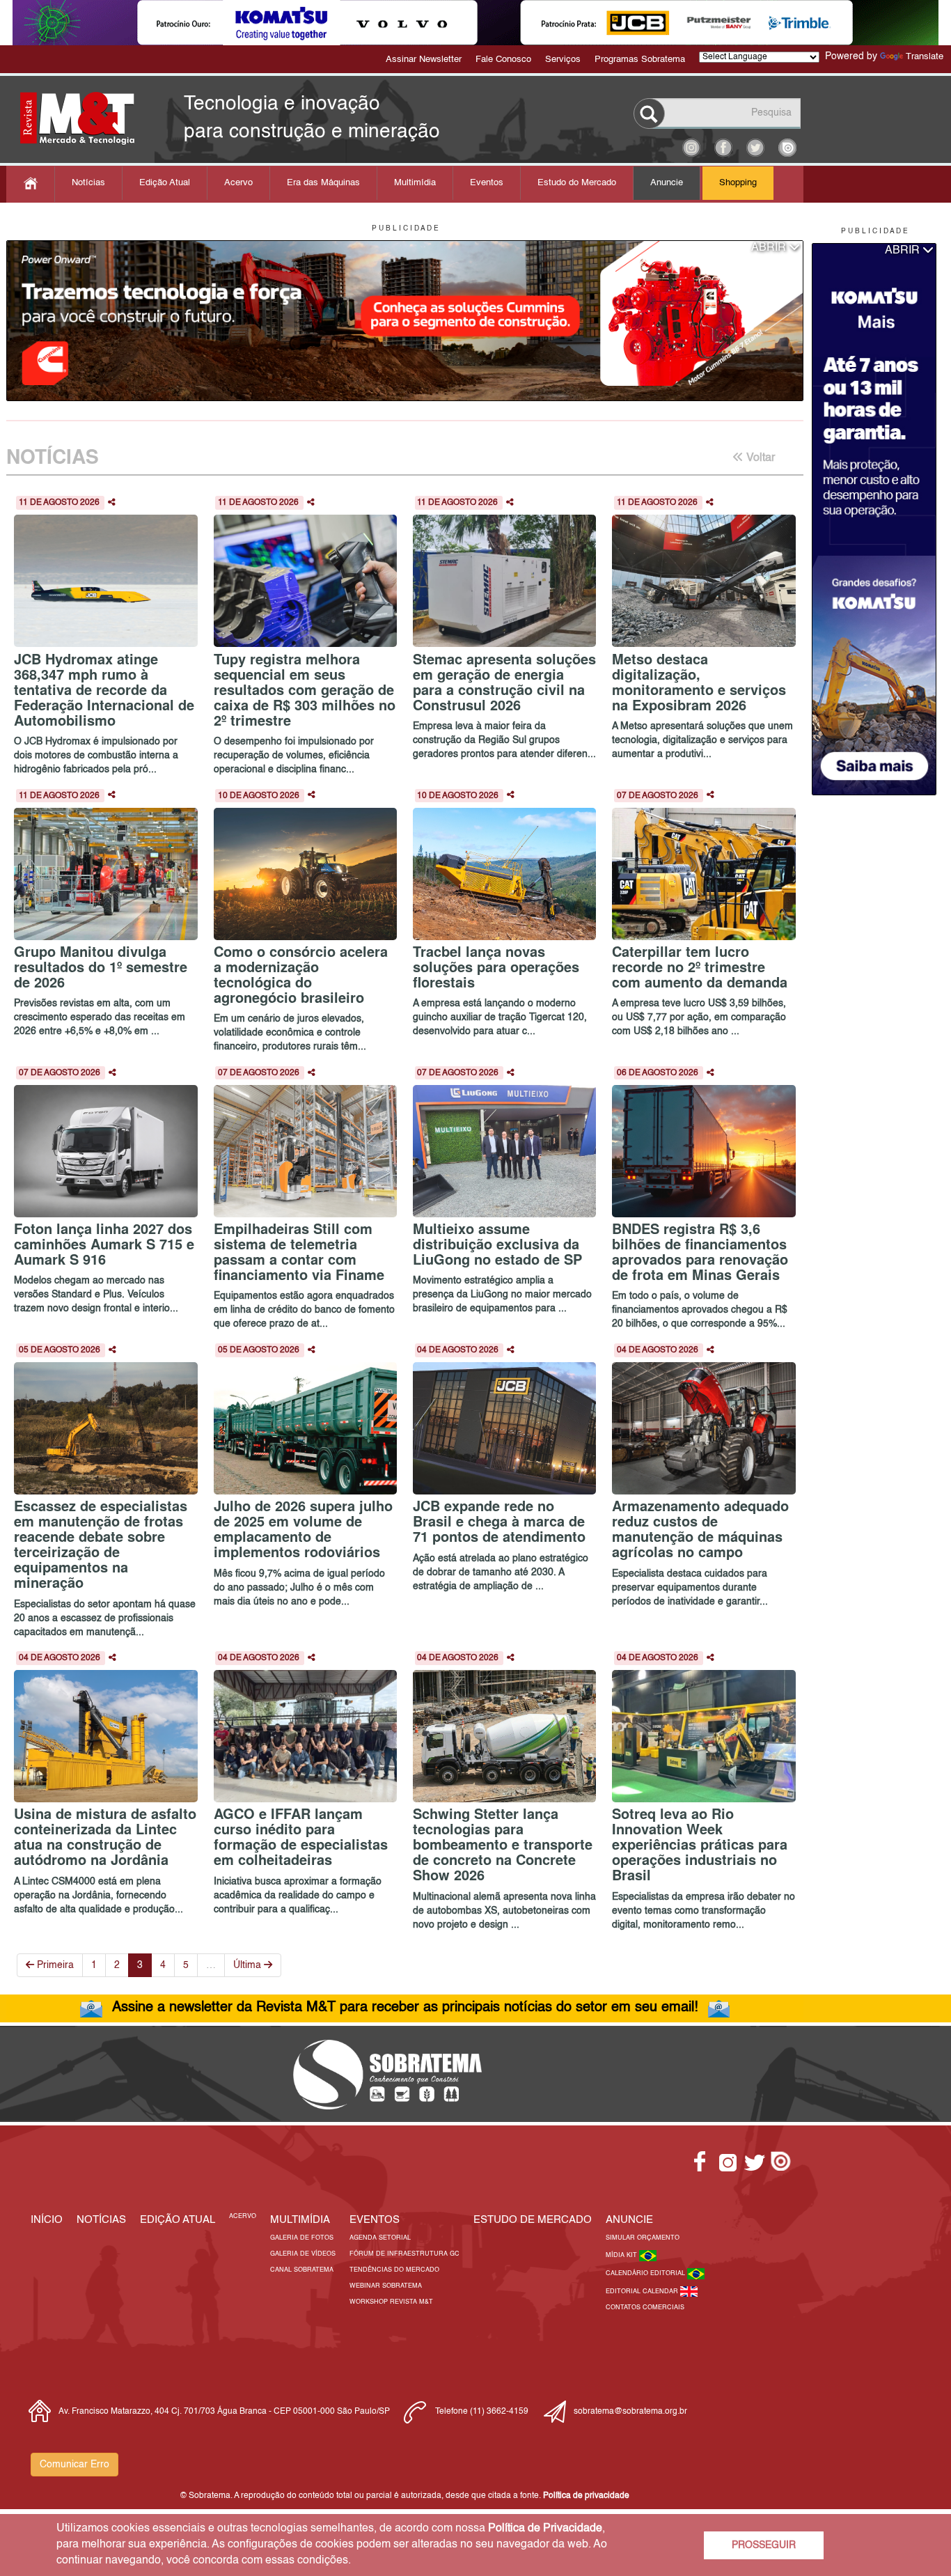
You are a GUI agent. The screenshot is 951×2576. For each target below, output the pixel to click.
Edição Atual (165, 183)
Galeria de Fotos (302, 2238)
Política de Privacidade (545, 2529)
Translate (925, 57)
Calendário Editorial (646, 2273)
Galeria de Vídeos (303, 2254)
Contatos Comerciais (645, 2308)
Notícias (88, 183)
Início (47, 2220)
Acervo (238, 183)
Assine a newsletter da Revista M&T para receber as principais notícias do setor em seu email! (405, 2008)
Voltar (759, 458)
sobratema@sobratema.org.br (630, 2412)
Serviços (563, 60)
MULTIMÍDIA (300, 2220)
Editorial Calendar (643, 2292)
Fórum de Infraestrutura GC (404, 2254)
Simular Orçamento (643, 2238)
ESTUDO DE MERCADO (533, 2220)
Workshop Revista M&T (391, 2302)
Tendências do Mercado (394, 2270)
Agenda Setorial (380, 2238)
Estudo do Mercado (577, 183)
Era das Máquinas (323, 183)
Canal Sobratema (302, 2270)
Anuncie (667, 183)
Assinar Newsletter (424, 60)
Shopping (738, 183)
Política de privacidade (586, 2496)
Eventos (487, 183)
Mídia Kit (622, 2255)
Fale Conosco (503, 60)
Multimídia (415, 183)
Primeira (54, 1965)
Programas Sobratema (640, 60)
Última (249, 1965)
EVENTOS (375, 2220)
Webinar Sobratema (386, 2286)
